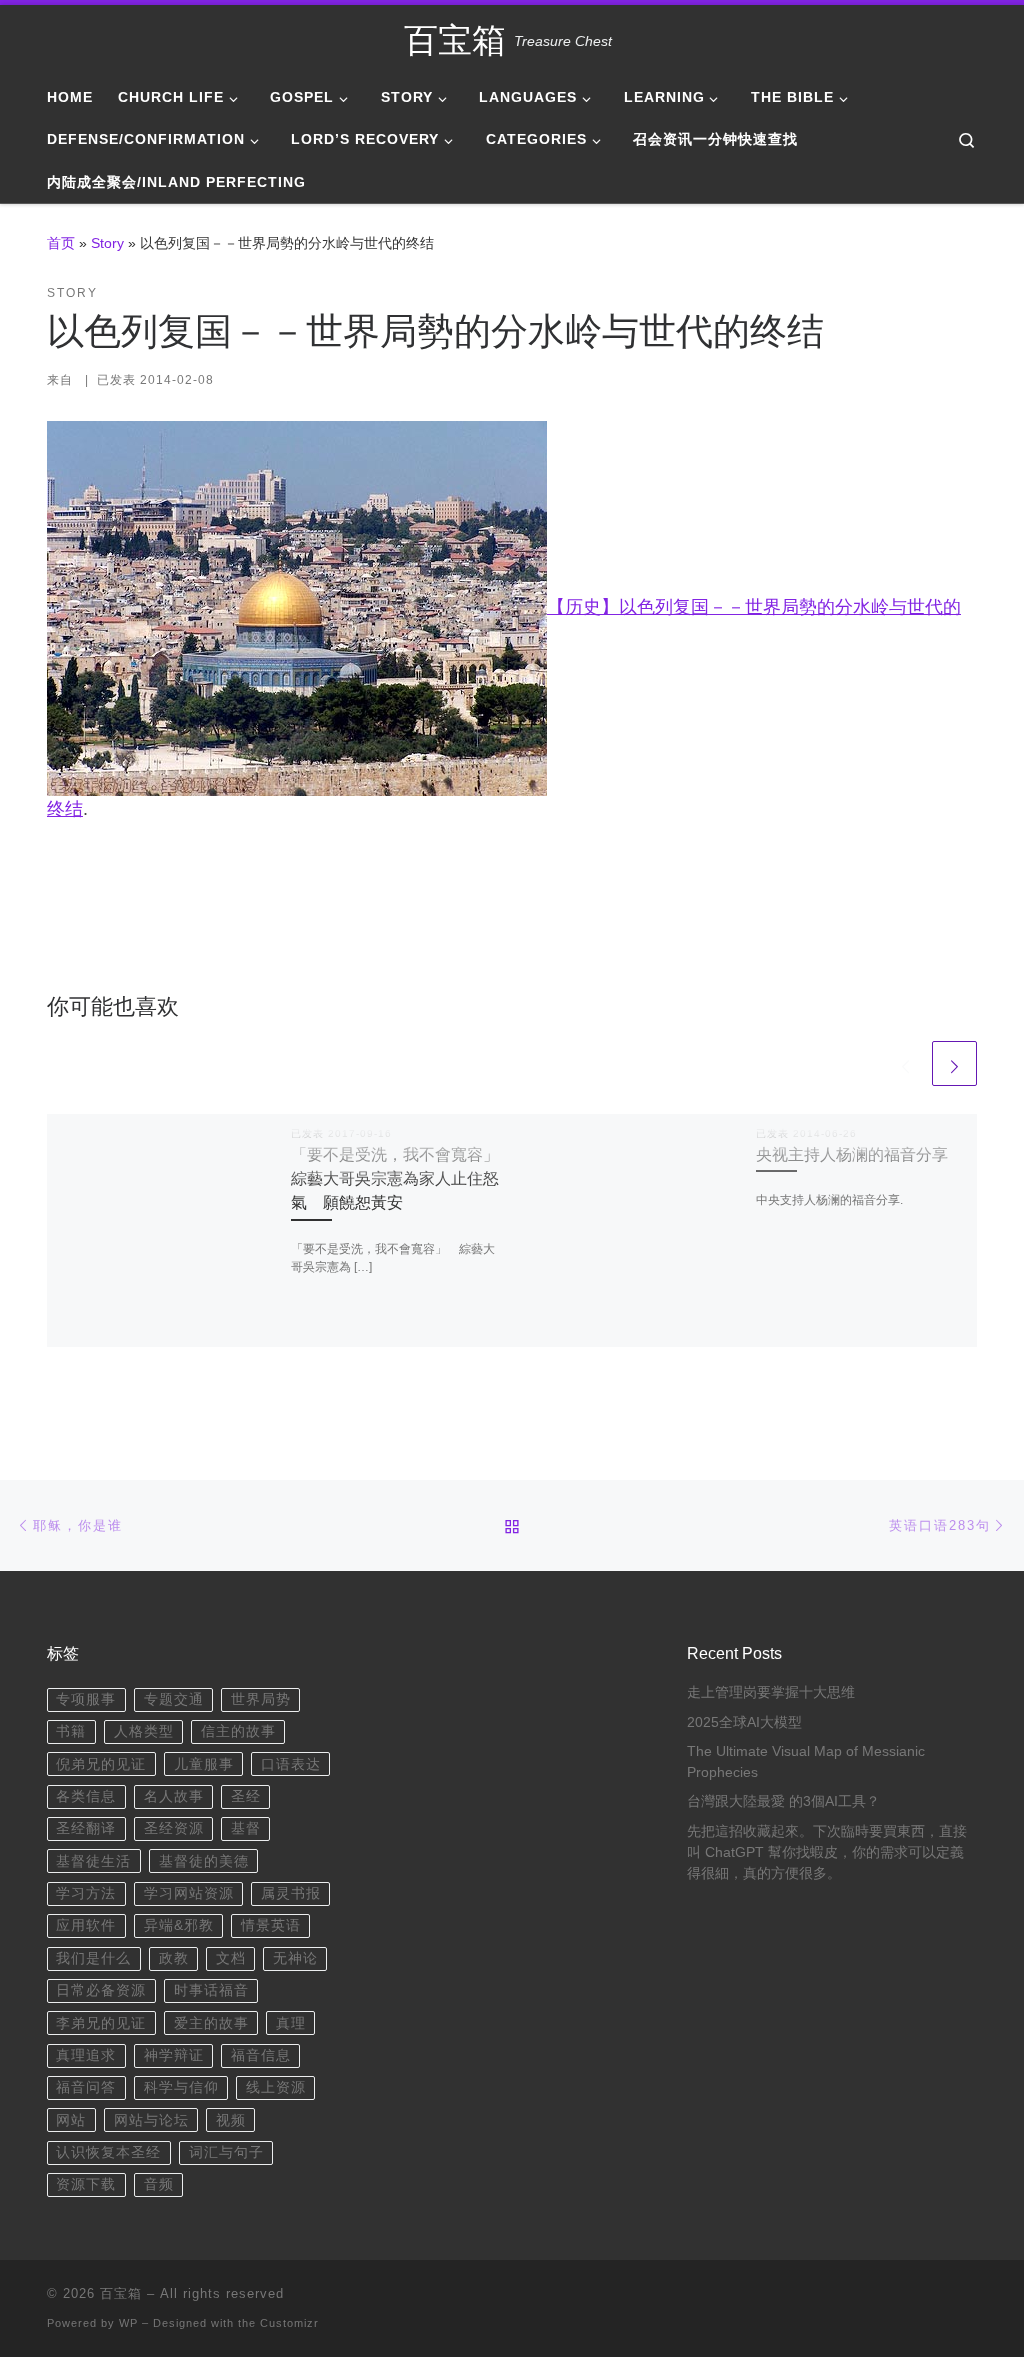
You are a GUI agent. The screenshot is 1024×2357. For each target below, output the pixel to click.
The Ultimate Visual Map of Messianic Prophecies (806, 1762)
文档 (231, 1958)
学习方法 (86, 1893)
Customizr (289, 2323)
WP (128, 2323)
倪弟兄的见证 (101, 1764)
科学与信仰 (181, 2087)
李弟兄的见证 (101, 2023)
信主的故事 (238, 1731)
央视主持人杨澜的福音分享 (852, 1154)
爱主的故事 (211, 2023)
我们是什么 (93, 1958)
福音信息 (261, 2055)
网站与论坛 (151, 2120)
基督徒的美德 (204, 1861)
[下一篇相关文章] (954, 1063)
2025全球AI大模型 (744, 1722)
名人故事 (174, 1796)
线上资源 (276, 2087)
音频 (159, 2184)
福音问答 (86, 2087)
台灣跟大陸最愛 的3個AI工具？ (783, 1801)
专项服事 (86, 1699)
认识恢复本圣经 (108, 2152)
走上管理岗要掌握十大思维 (771, 1692)
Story (107, 243)
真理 (291, 2023)
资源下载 (86, 2184)
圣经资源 (174, 1828)
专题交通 (174, 1699)
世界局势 (261, 1699)
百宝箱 (121, 2293)
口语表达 (291, 1764)
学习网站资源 (189, 1893)
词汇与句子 (226, 2152)
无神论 (295, 1958)
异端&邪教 (179, 1925)
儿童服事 (204, 1764)
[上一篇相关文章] (905, 1063)
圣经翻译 (86, 1828)
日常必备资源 (101, 1990)
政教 (174, 1958)
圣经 (246, 1796)
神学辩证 (174, 2055)
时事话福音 (211, 1990)
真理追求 (86, 2055)
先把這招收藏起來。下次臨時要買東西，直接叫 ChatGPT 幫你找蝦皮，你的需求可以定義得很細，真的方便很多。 (827, 1852)
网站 (71, 2120)
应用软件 (86, 1925)
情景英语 (271, 1925)
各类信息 (86, 1796)
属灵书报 (291, 1893)
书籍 (71, 1731)
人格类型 (144, 1731)
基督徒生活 (93, 1861)
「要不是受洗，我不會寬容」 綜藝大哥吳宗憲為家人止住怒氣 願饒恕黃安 (403, 1178)
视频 (231, 2120)
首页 (61, 243)
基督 (246, 1828)
